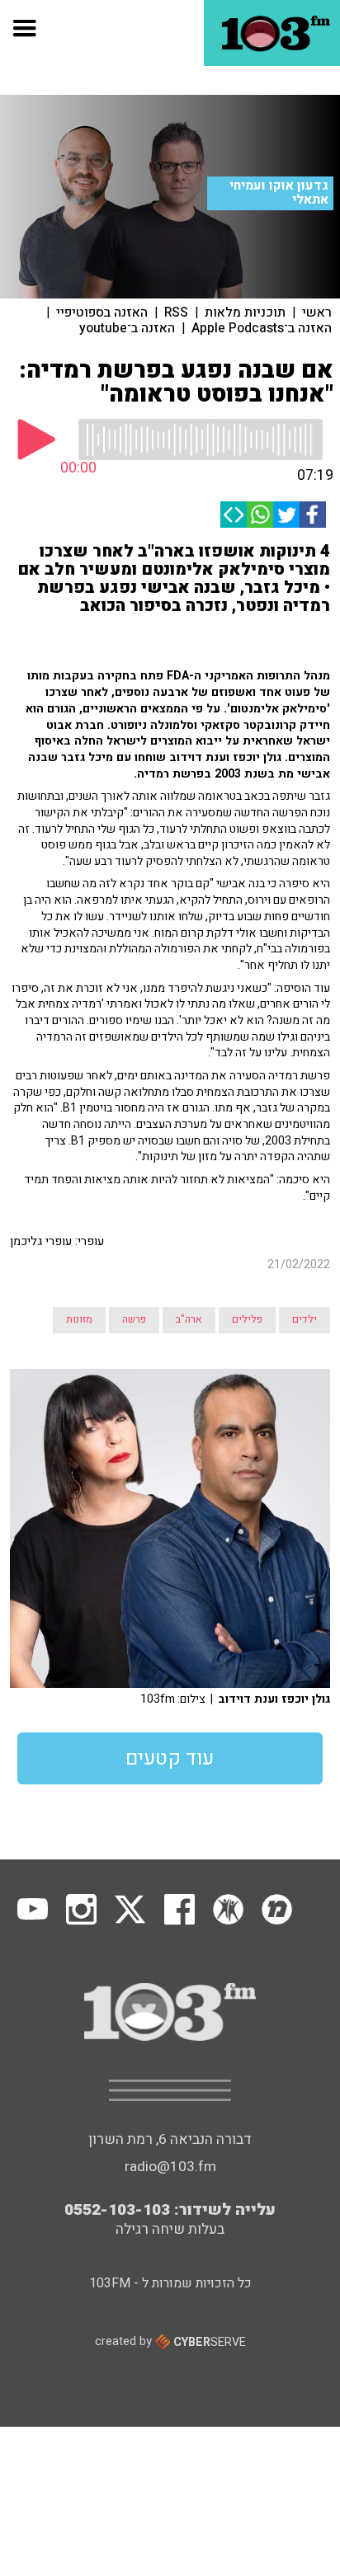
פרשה (134, 1319)
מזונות (79, 1319)
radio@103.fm (170, 2167)
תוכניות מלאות (245, 313)
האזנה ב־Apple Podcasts (262, 328)
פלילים (247, 1319)
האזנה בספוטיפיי (102, 313)
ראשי (317, 313)
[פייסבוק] (313, 515)
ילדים (305, 1319)
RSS (176, 313)
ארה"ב (189, 1319)
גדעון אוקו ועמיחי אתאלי (279, 193)
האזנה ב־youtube (127, 328)
